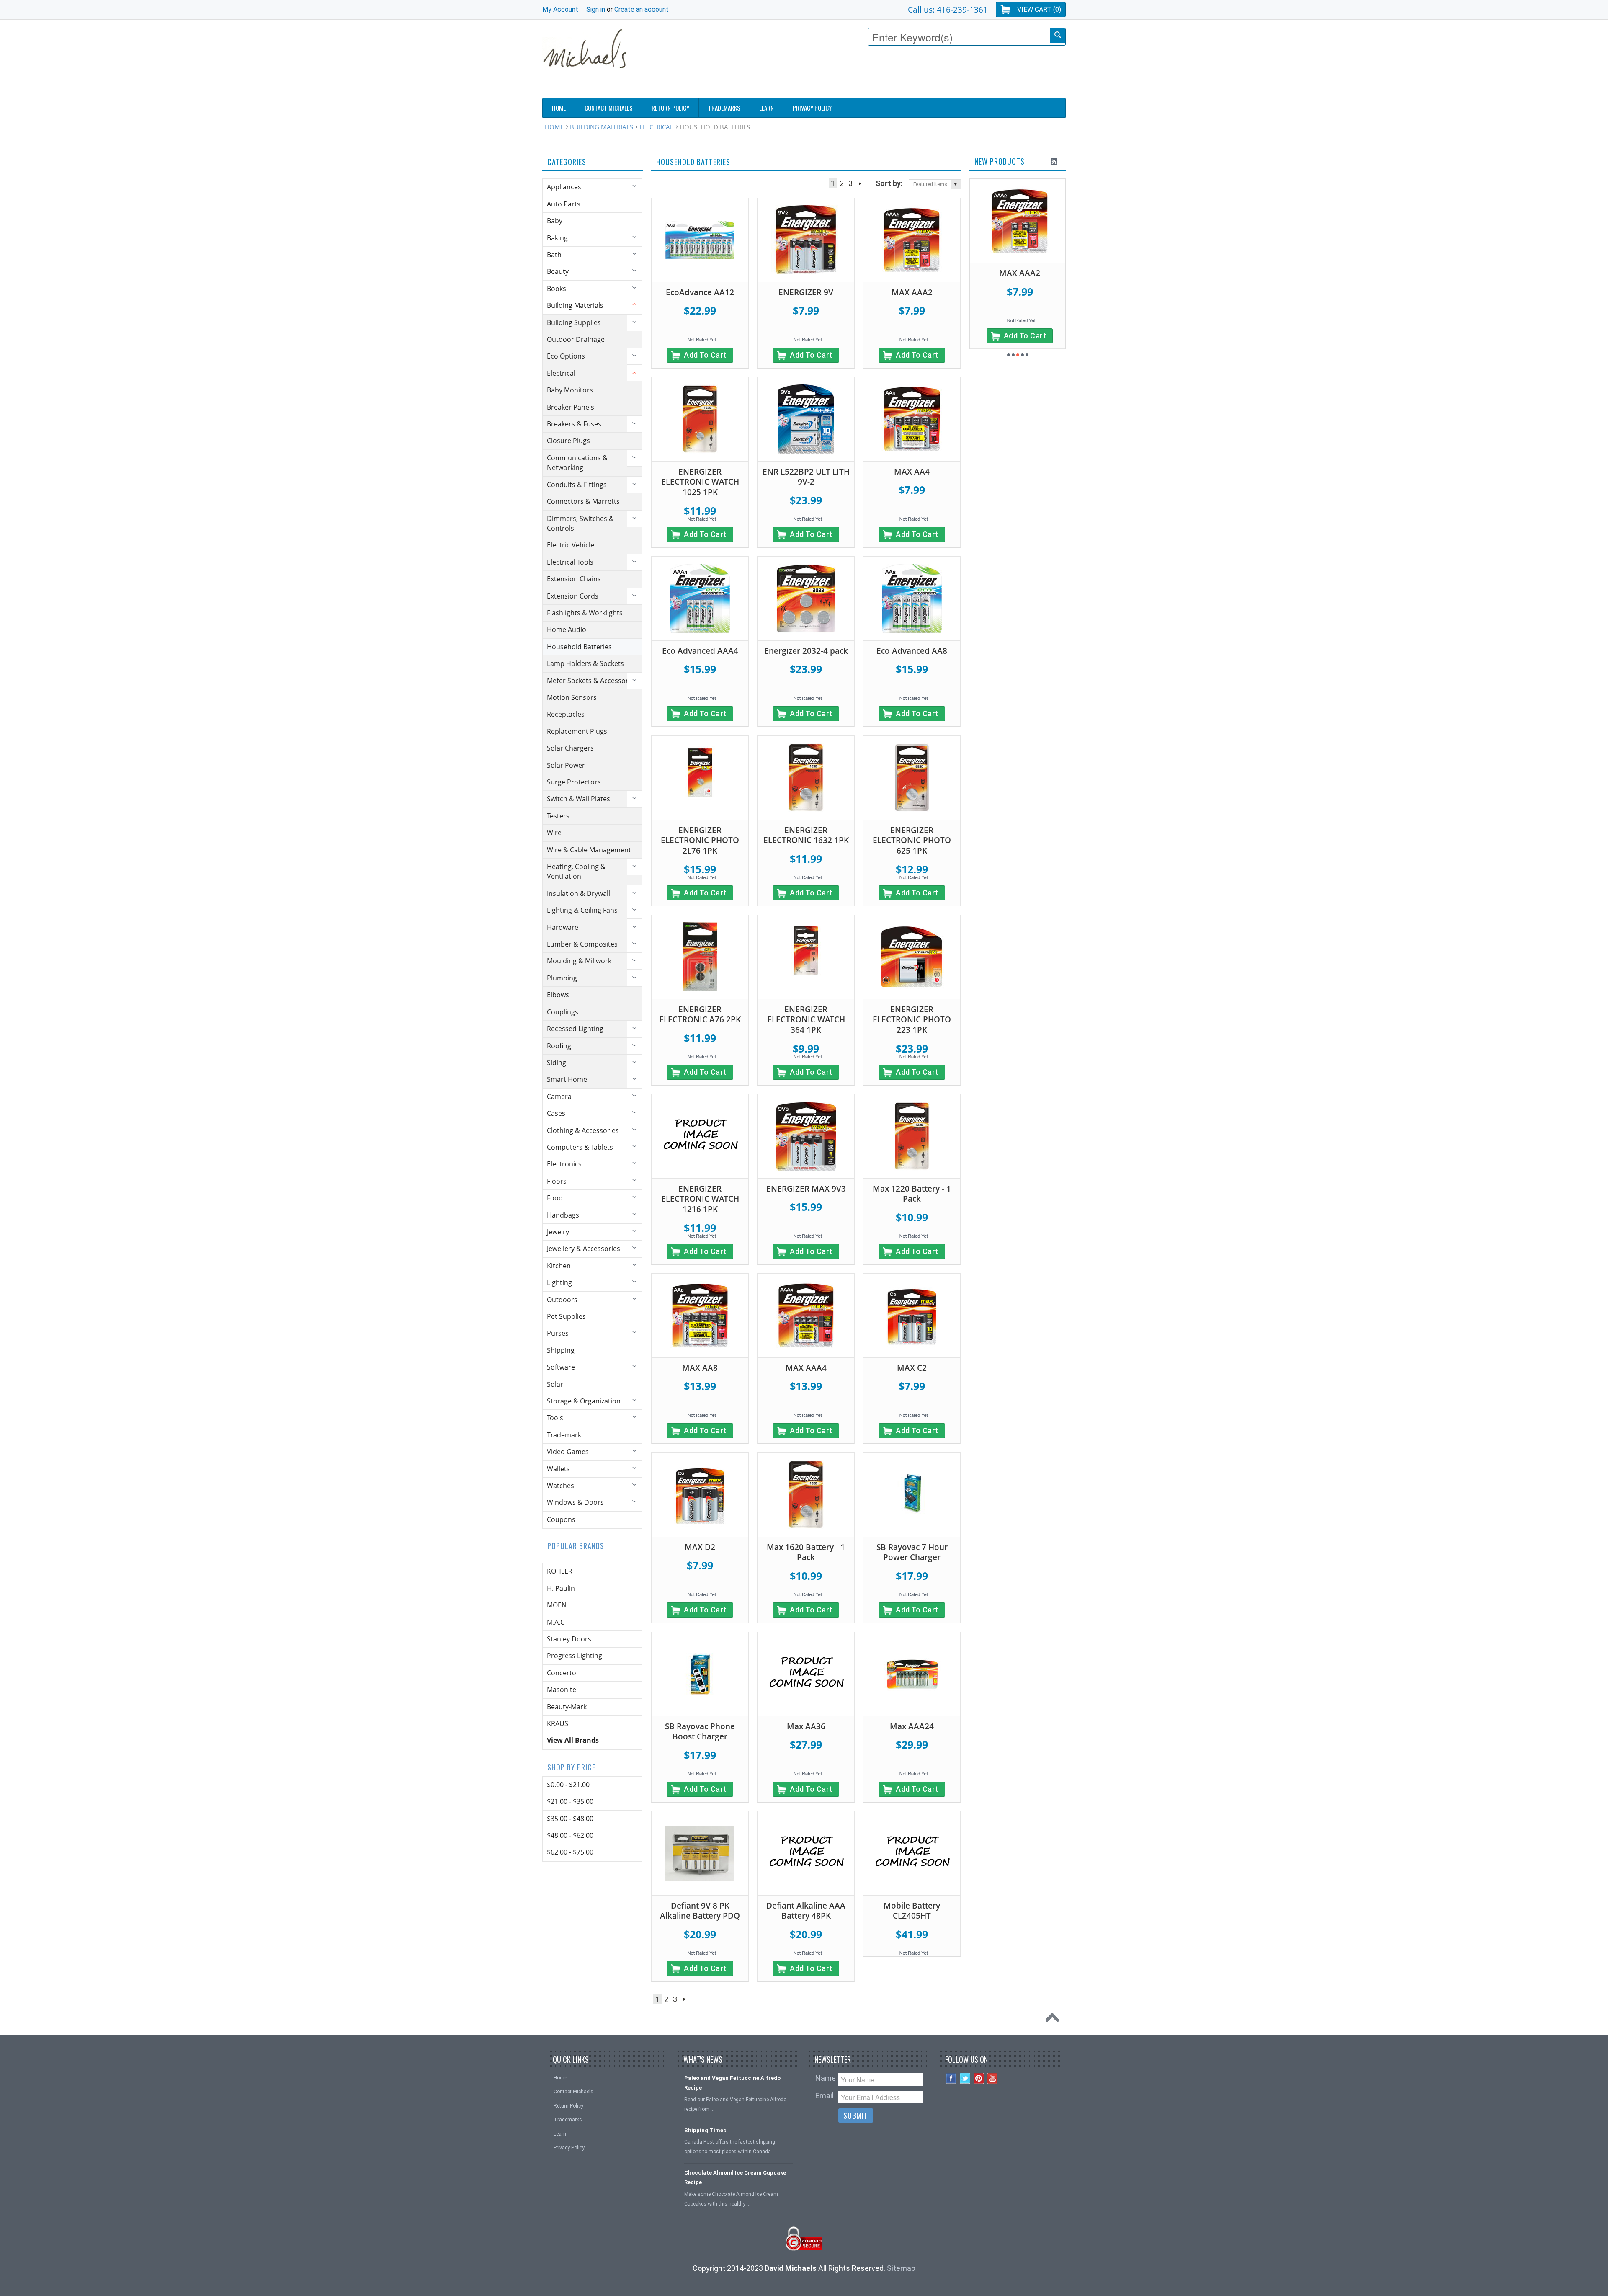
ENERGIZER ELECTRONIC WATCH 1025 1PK (700, 482)
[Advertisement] (913, 74)
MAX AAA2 (912, 292)
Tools (555, 1418)
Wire (554, 833)
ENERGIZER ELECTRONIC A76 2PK (700, 1015)
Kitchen (559, 1266)
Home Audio (567, 629)
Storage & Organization (584, 1401)
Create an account (642, 9)
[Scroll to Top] (1054, 2020)
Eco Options (566, 356)
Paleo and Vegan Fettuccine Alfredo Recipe (732, 2083)
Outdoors (562, 1300)
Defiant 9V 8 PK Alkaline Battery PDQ (700, 1911)
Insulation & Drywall (579, 893)
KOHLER (560, 1571)
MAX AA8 (700, 1368)
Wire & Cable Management (589, 850)
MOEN (557, 1605)
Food (555, 1198)
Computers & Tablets (580, 1147)
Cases (556, 1113)
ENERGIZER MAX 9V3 (806, 1189)
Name (826, 2078)
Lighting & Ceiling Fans (582, 910)
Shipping (561, 1350)
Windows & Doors (575, 1502)
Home (554, 127)
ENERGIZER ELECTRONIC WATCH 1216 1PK (700, 1199)
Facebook (951, 2078)
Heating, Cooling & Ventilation (576, 871)
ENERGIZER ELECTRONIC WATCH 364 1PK (806, 1020)
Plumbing (562, 978)
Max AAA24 (912, 1726)
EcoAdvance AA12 (700, 292)
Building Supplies (574, 322)
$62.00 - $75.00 (570, 1852)
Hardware (563, 927)
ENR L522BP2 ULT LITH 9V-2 (806, 477)
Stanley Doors (569, 1639)
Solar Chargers (570, 748)
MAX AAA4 (806, 1368)
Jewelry (558, 1232)
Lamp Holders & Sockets (585, 663)
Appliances (564, 187)
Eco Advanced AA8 (912, 651)
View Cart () (1039, 9)
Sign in (596, 9)
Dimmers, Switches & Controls (580, 523)
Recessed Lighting (575, 1029)
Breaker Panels (571, 407)
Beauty (558, 271)
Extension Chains (574, 579)
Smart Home (567, 1079)
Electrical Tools (570, 562)
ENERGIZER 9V (806, 292)
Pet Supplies (566, 1316)
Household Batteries (579, 647)
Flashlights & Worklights (585, 613)
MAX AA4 (912, 472)
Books (557, 289)
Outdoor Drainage (576, 339)
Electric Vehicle (571, 545)
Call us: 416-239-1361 (948, 9)
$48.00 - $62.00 (570, 1835)
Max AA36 (806, 1726)
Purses (558, 1333)
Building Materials (602, 127)
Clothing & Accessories (583, 1130)
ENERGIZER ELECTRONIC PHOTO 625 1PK (912, 840)
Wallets (558, 1469)
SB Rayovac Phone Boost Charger (700, 1732)
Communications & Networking (577, 463)
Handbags (563, 1215)
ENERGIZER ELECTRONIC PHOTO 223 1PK (912, 1020)
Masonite (562, 1690)
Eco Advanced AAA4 (700, 651)
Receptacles (566, 714)
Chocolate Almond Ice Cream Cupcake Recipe (735, 2177)
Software (561, 1367)
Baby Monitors (570, 390)
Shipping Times (705, 2130)
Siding (557, 1063)
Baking (557, 238)
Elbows (558, 995)
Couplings (563, 1012)
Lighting (559, 1282)
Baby (555, 221)
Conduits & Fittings (577, 485)
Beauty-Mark (567, 1707)
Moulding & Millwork (579, 961)
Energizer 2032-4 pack (806, 651)
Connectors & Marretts (583, 501)
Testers (558, 816)
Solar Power (566, 765)
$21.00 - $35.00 (570, 1801)
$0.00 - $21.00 (568, 1785)
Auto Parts (564, 204)
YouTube (993, 2078)
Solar (555, 1384)
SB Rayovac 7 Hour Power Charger (912, 1552)
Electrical (656, 127)
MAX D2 (700, 1547)
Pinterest (979, 2078)
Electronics (564, 1164)
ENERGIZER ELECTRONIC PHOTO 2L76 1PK (700, 840)
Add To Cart (705, 355)
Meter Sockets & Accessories (592, 681)
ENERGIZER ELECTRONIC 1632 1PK (806, 835)
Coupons (561, 1519)
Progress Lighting (575, 1656)
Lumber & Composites (582, 944)
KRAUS (558, 1723)
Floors (557, 1181)
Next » (860, 183)
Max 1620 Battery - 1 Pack (806, 1552)
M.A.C (556, 1622)
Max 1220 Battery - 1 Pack (912, 1194)
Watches (560, 1486)
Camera (559, 1096)
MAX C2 (912, 1368)
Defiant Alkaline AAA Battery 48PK (806, 1911)
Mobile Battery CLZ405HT (912, 1911)
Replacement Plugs (577, 731)
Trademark (564, 1435)
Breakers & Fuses (574, 424)
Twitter (965, 2078)
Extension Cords (573, 596)
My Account (560, 9)
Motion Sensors (572, 697)
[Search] (1058, 36)
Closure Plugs (568, 441)
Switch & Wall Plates (579, 799)
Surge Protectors (574, 782)
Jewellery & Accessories (584, 1249)
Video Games (568, 1452)
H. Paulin (561, 1588)
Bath (554, 255)
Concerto (562, 1673)
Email (825, 2096)
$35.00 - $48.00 (570, 1819)
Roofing (559, 1046)
